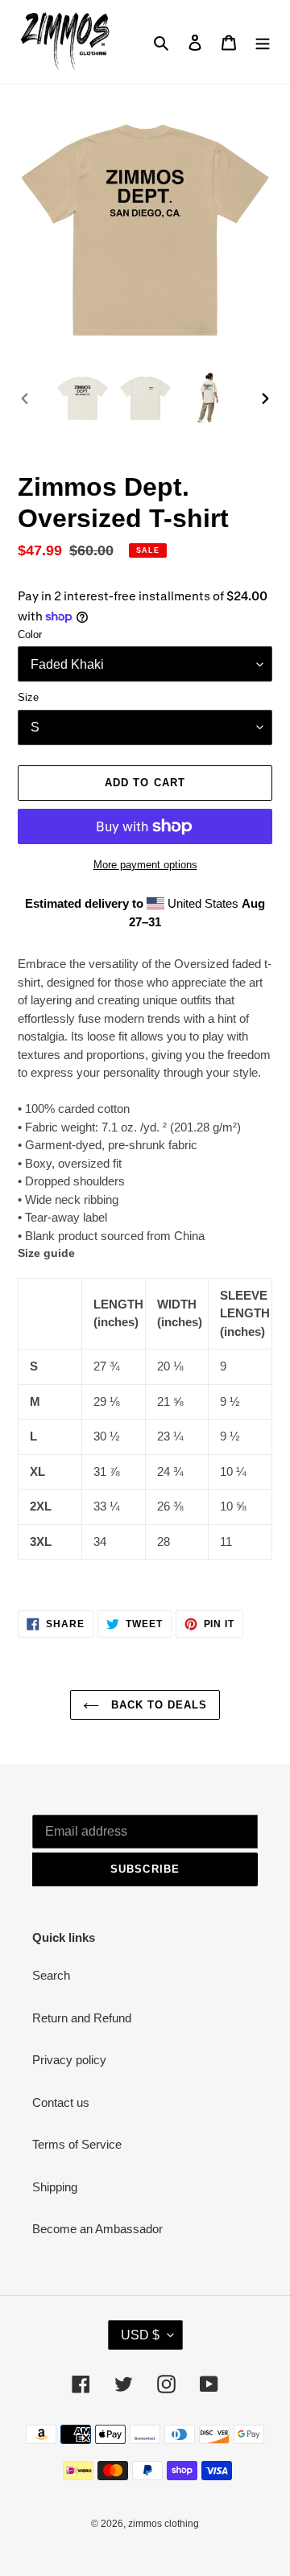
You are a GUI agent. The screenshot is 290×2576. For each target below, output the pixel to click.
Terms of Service (77, 2144)
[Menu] (263, 42)
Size (28, 697)
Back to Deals (157, 1705)
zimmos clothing (164, 2524)
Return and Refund (82, 2018)
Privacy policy (69, 2060)
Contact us (61, 2102)
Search (51, 1975)
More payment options (145, 865)
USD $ (140, 2335)
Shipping (55, 2187)
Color (30, 635)
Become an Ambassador (97, 2229)
